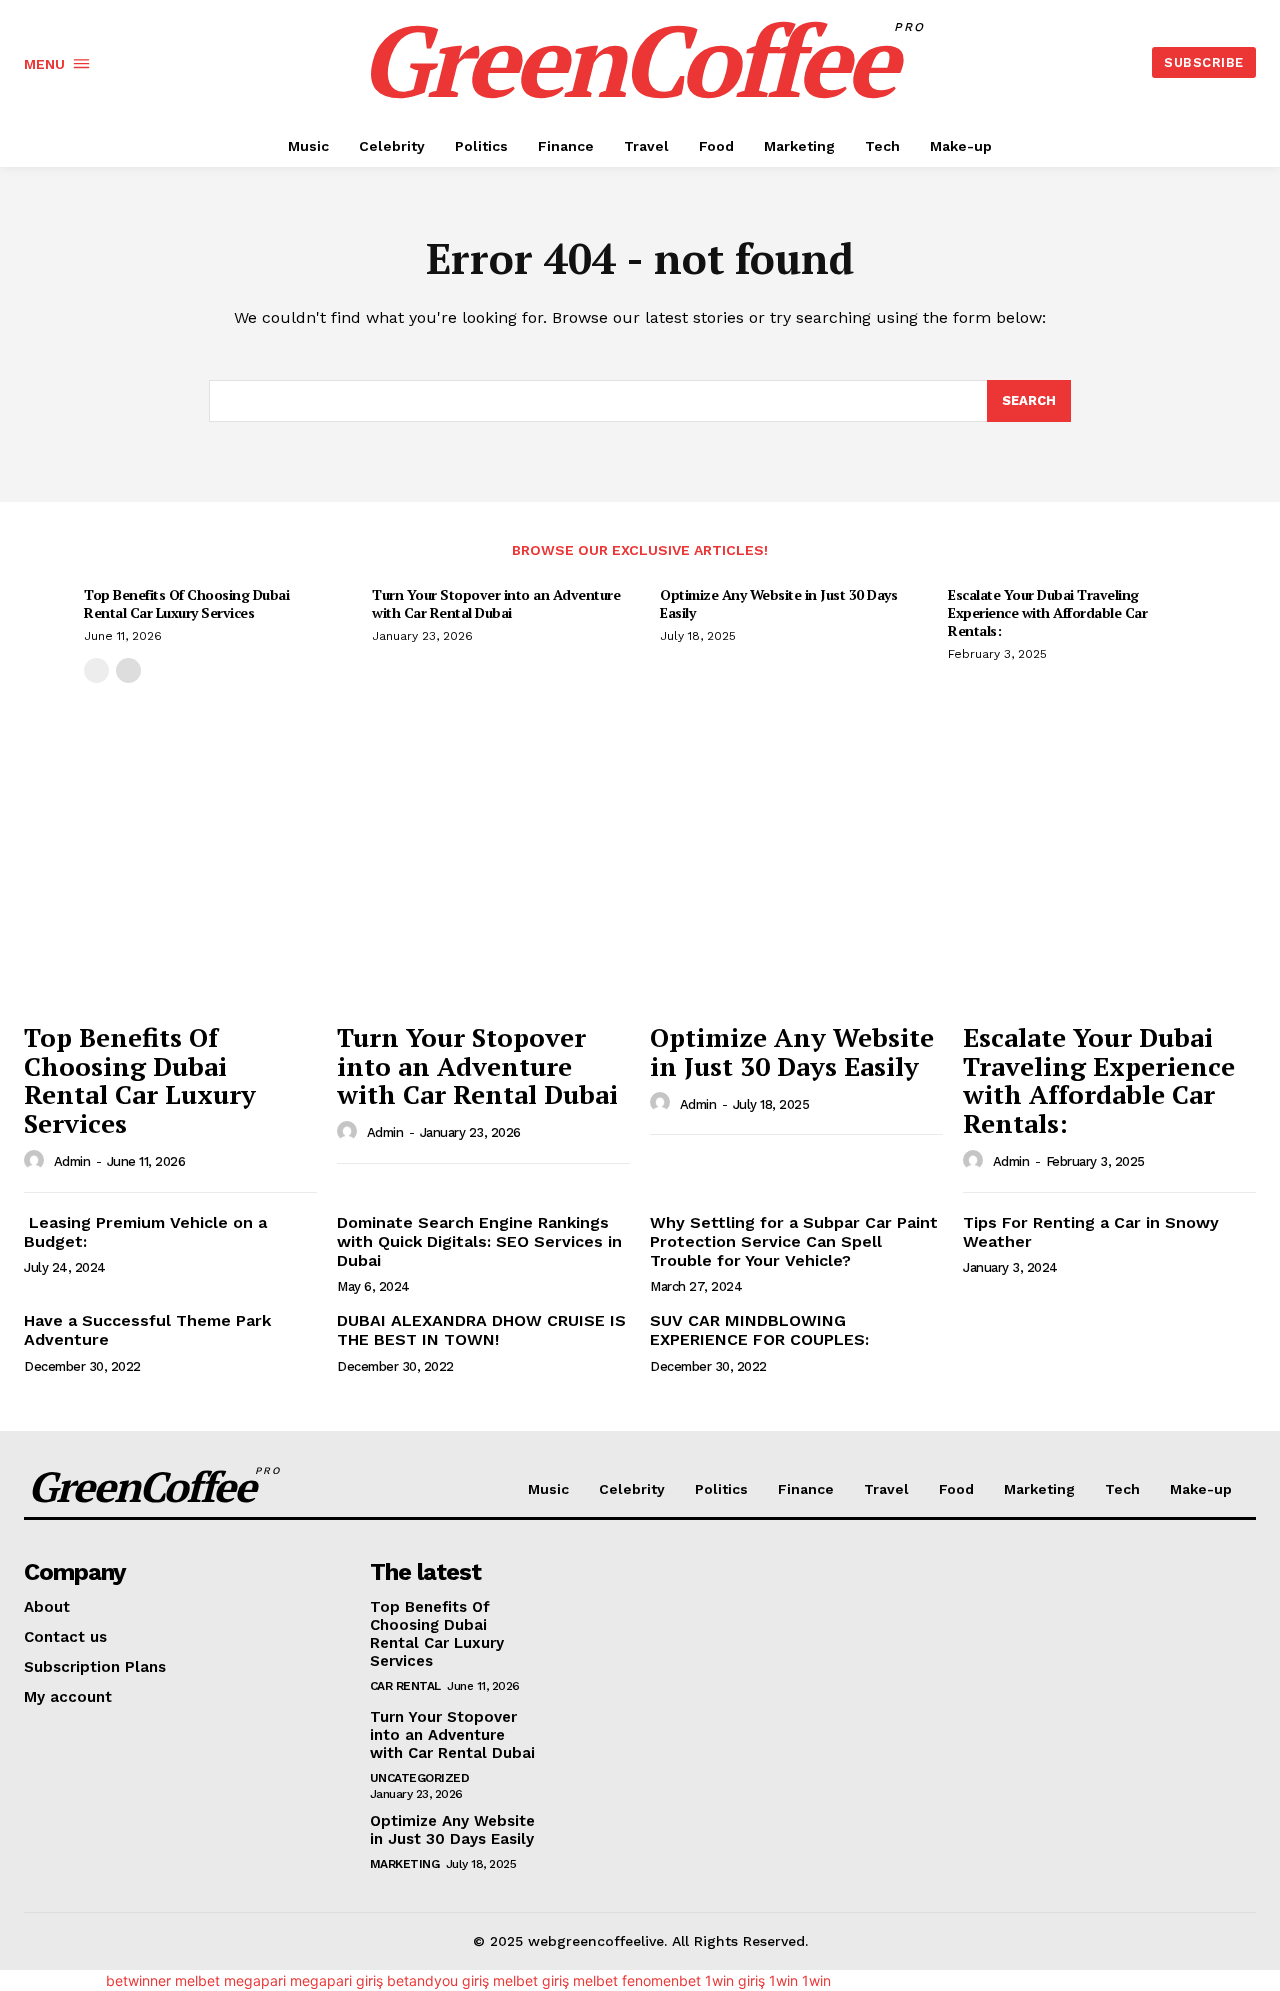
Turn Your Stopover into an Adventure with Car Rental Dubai (496, 603)
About (47, 1607)
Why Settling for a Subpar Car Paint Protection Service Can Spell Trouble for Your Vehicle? (794, 1241)
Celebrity (632, 1489)
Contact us (65, 1637)
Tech (1122, 1489)
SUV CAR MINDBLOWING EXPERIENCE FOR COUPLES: (759, 1330)
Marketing (1039, 1489)
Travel (886, 1489)
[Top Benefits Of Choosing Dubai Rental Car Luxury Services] (170, 900)
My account (68, 1697)
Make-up (1201, 1489)
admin (72, 1161)
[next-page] (128, 670)
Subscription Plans (95, 1667)
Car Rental (405, 1686)
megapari (255, 1980)
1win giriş (735, 1980)
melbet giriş (531, 1980)
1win (783, 1980)
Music (548, 1489)
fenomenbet (661, 1980)
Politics (721, 1489)
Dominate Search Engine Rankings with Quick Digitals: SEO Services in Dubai (479, 1241)
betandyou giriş (438, 1980)
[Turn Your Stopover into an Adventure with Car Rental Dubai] (483, 900)
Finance (806, 1489)
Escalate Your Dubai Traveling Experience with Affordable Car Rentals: (1047, 612)
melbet (197, 1980)
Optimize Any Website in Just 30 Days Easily (778, 603)
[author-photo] (37, 1161)
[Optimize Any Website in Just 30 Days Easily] (796, 900)
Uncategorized (420, 1778)
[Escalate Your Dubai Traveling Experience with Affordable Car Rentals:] (1109, 900)
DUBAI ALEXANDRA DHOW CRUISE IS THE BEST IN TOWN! (481, 1330)
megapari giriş (336, 1980)
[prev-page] (96, 670)
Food (956, 1489)
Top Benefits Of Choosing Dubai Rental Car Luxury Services (186, 603)
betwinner (138, 1980)
